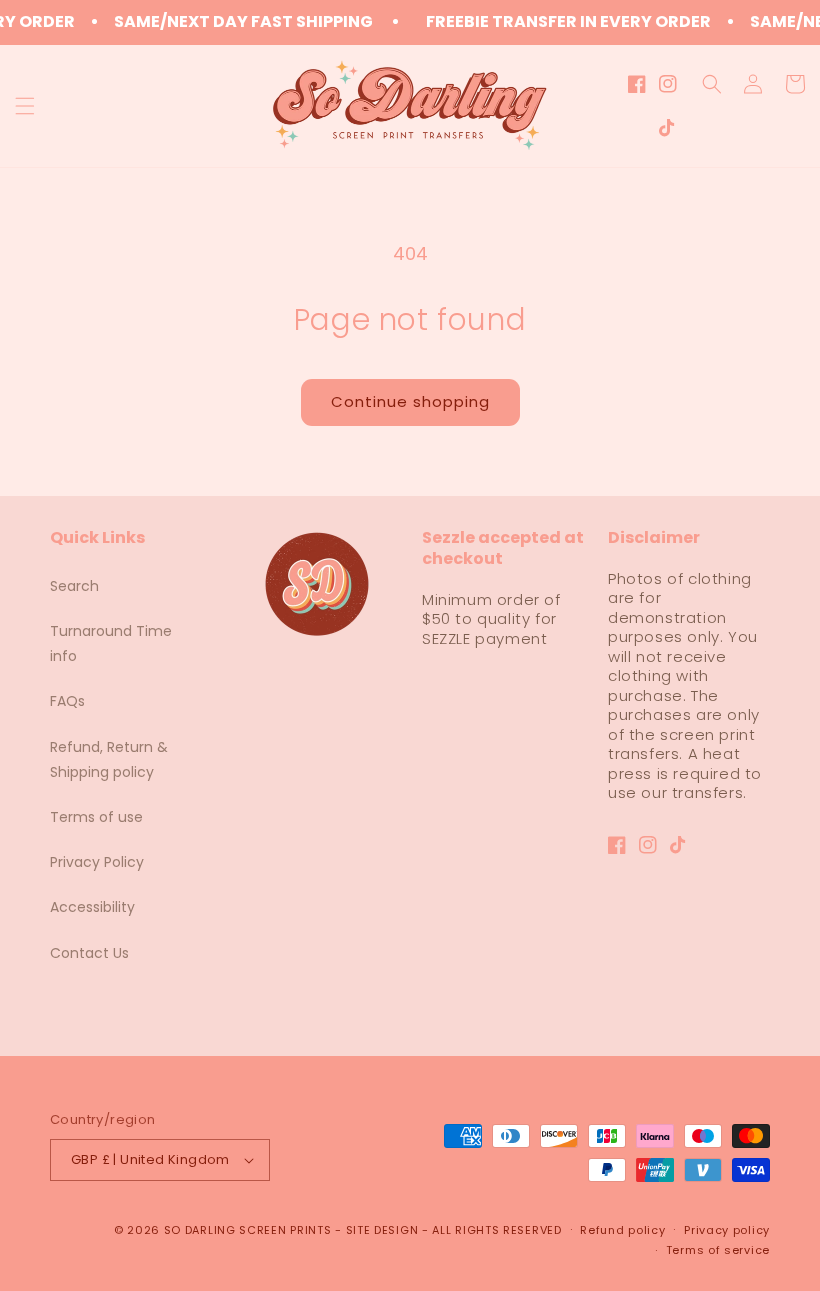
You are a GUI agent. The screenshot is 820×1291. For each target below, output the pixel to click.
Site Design (382, 1230)
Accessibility (92, 907)
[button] (25, 106)
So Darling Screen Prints (248, 1230)
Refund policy (622, 1230)
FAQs (67, 701)
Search (74, 586)
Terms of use (96, 817)
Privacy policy (727, 1230)
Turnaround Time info (111, 643)
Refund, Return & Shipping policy (109, 759)
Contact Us (89, 953)
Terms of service (718, 1250)
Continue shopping (410, 401)
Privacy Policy (97, 862)
